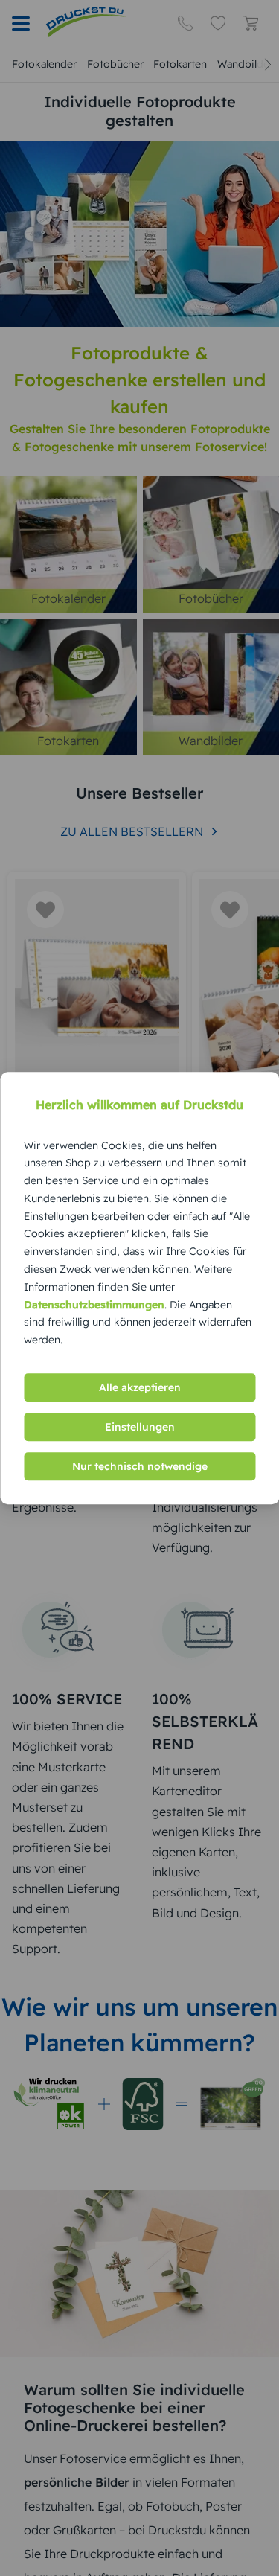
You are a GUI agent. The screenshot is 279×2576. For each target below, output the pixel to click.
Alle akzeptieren (140, 1387)
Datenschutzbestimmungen (94, 1305)
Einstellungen (140, 1427)
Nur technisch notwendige (140, 1466)
